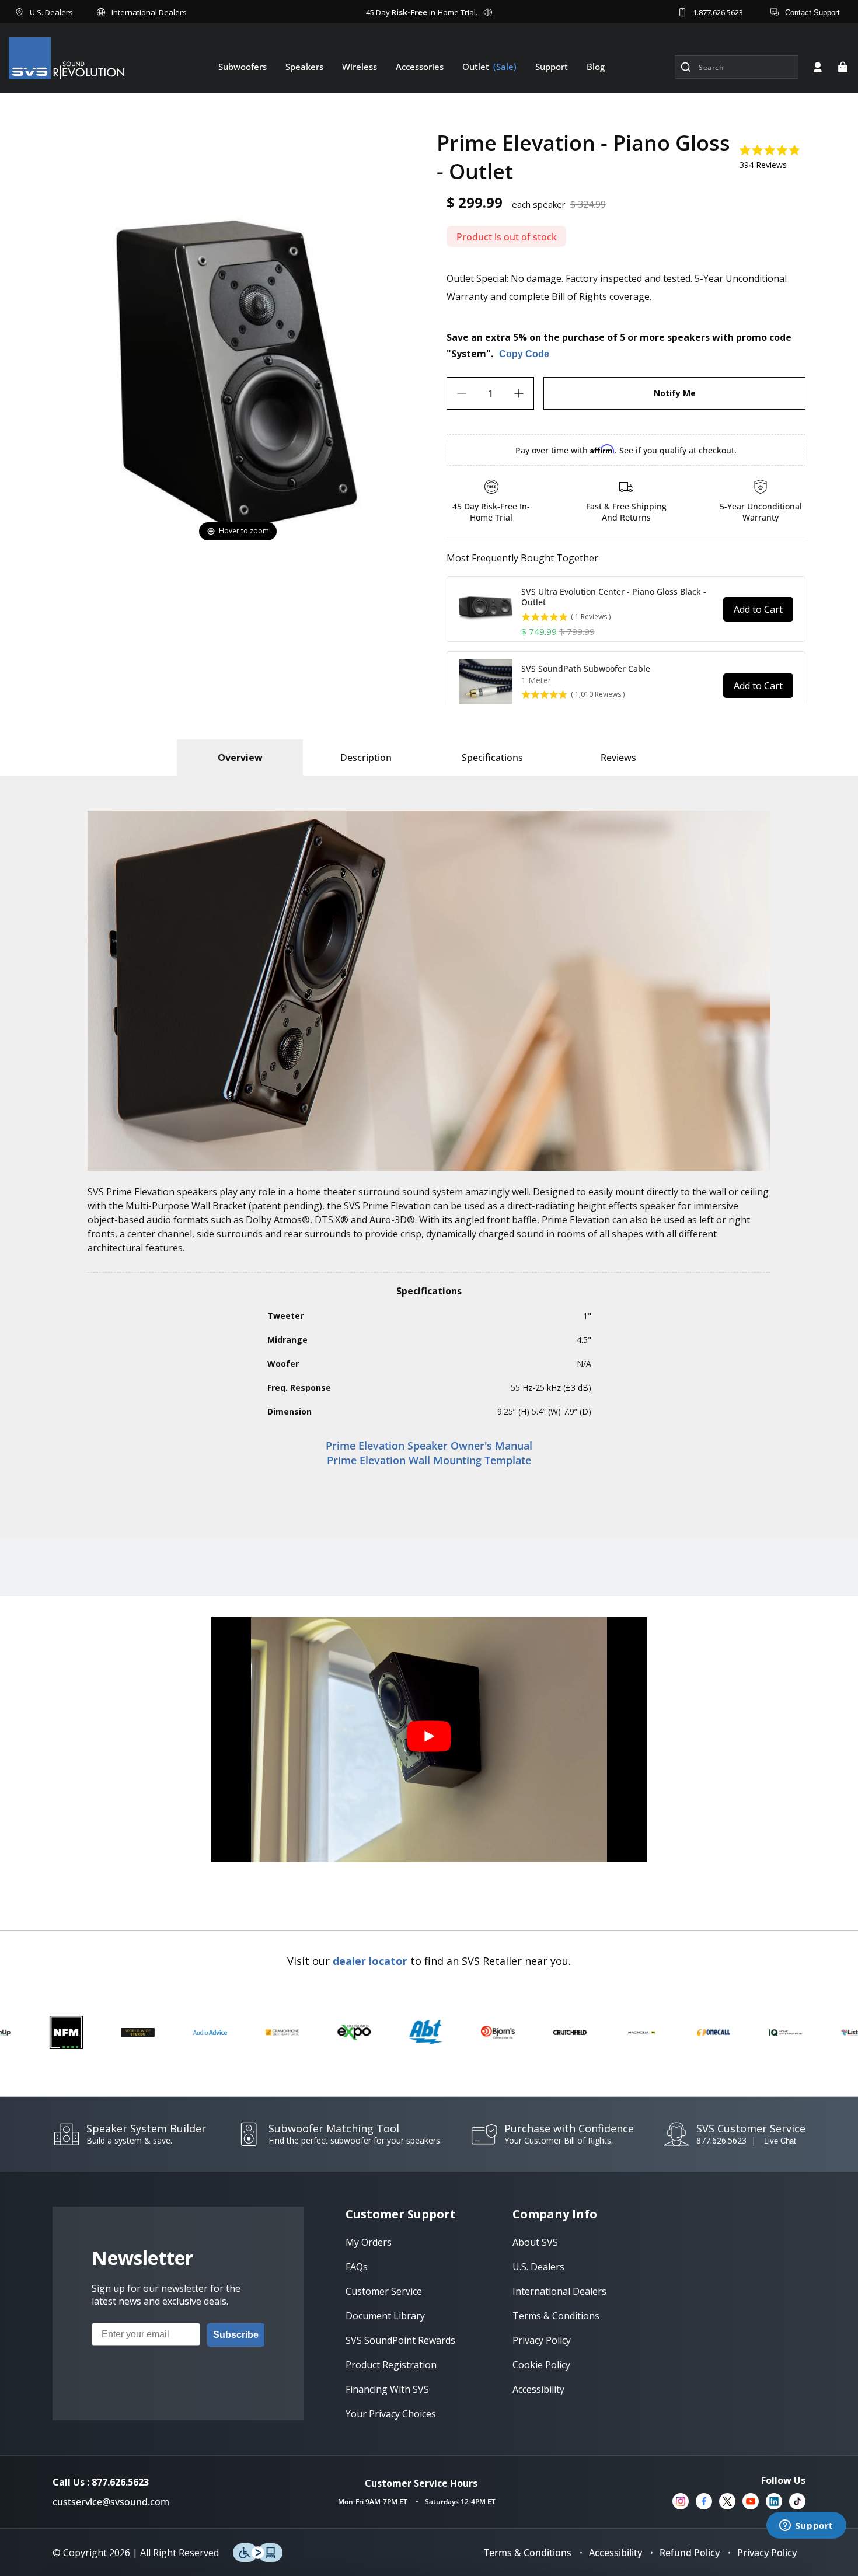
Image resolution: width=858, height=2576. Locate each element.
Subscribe (236, 2335)
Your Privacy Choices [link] (391, 2414)
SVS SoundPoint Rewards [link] (400, 2340)
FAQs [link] (357, 2267)
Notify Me (675, 393)
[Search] (686, 67)
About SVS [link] (535, 2242)
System (469, 354)
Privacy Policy (767, 2553)
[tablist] (240, 758)
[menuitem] (243, 67)
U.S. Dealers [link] (538, 2267)
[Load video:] (429, 1740)
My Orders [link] (369, 2242)
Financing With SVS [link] (387, 2389)
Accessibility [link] (538, 2389)
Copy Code (524, 354)
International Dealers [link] (559, 2291)
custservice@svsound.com (111, 2502)
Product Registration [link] (391, 2365)
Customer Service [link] (384, 2291)
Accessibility (615, 2553)
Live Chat (780, 2141)
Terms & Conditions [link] (556, 2316)
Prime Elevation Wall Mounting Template (429, 1460)
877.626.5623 (721, 2140)
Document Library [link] (385, 2316)
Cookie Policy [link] (541, 2365)
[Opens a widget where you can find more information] (806, 2526)
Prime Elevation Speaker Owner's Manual (429, 1446)
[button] (843, 67)
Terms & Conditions (528, 2553)
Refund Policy (690, 2553)
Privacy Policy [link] (542, 2340)
